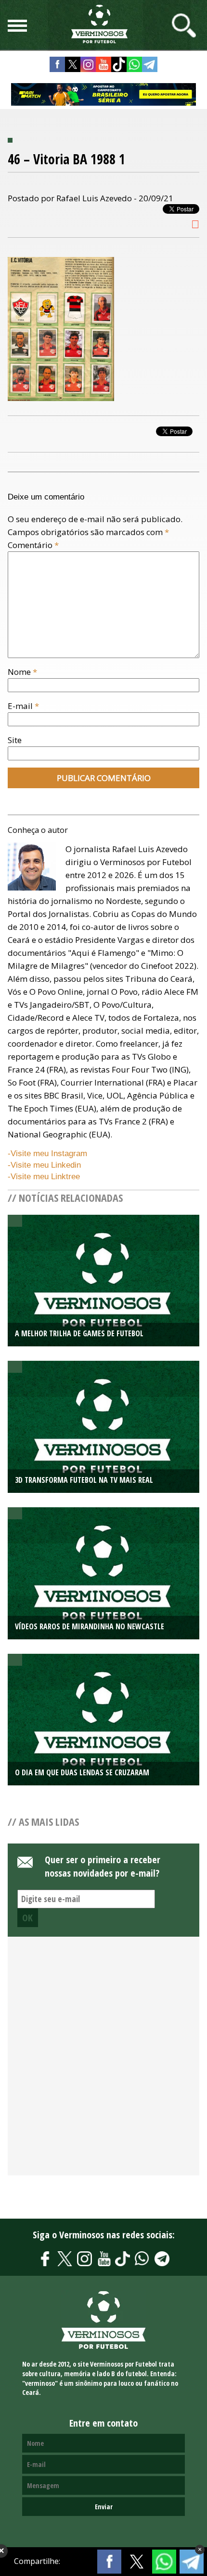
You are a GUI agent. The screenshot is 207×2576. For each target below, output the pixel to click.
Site (15, 740)
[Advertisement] (103, 2062)
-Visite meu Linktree (44, 1177)
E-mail (23, 706)
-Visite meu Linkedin (44, 1165)
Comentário (33, 545)
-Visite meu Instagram (47, 1154)
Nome (22, 672)
